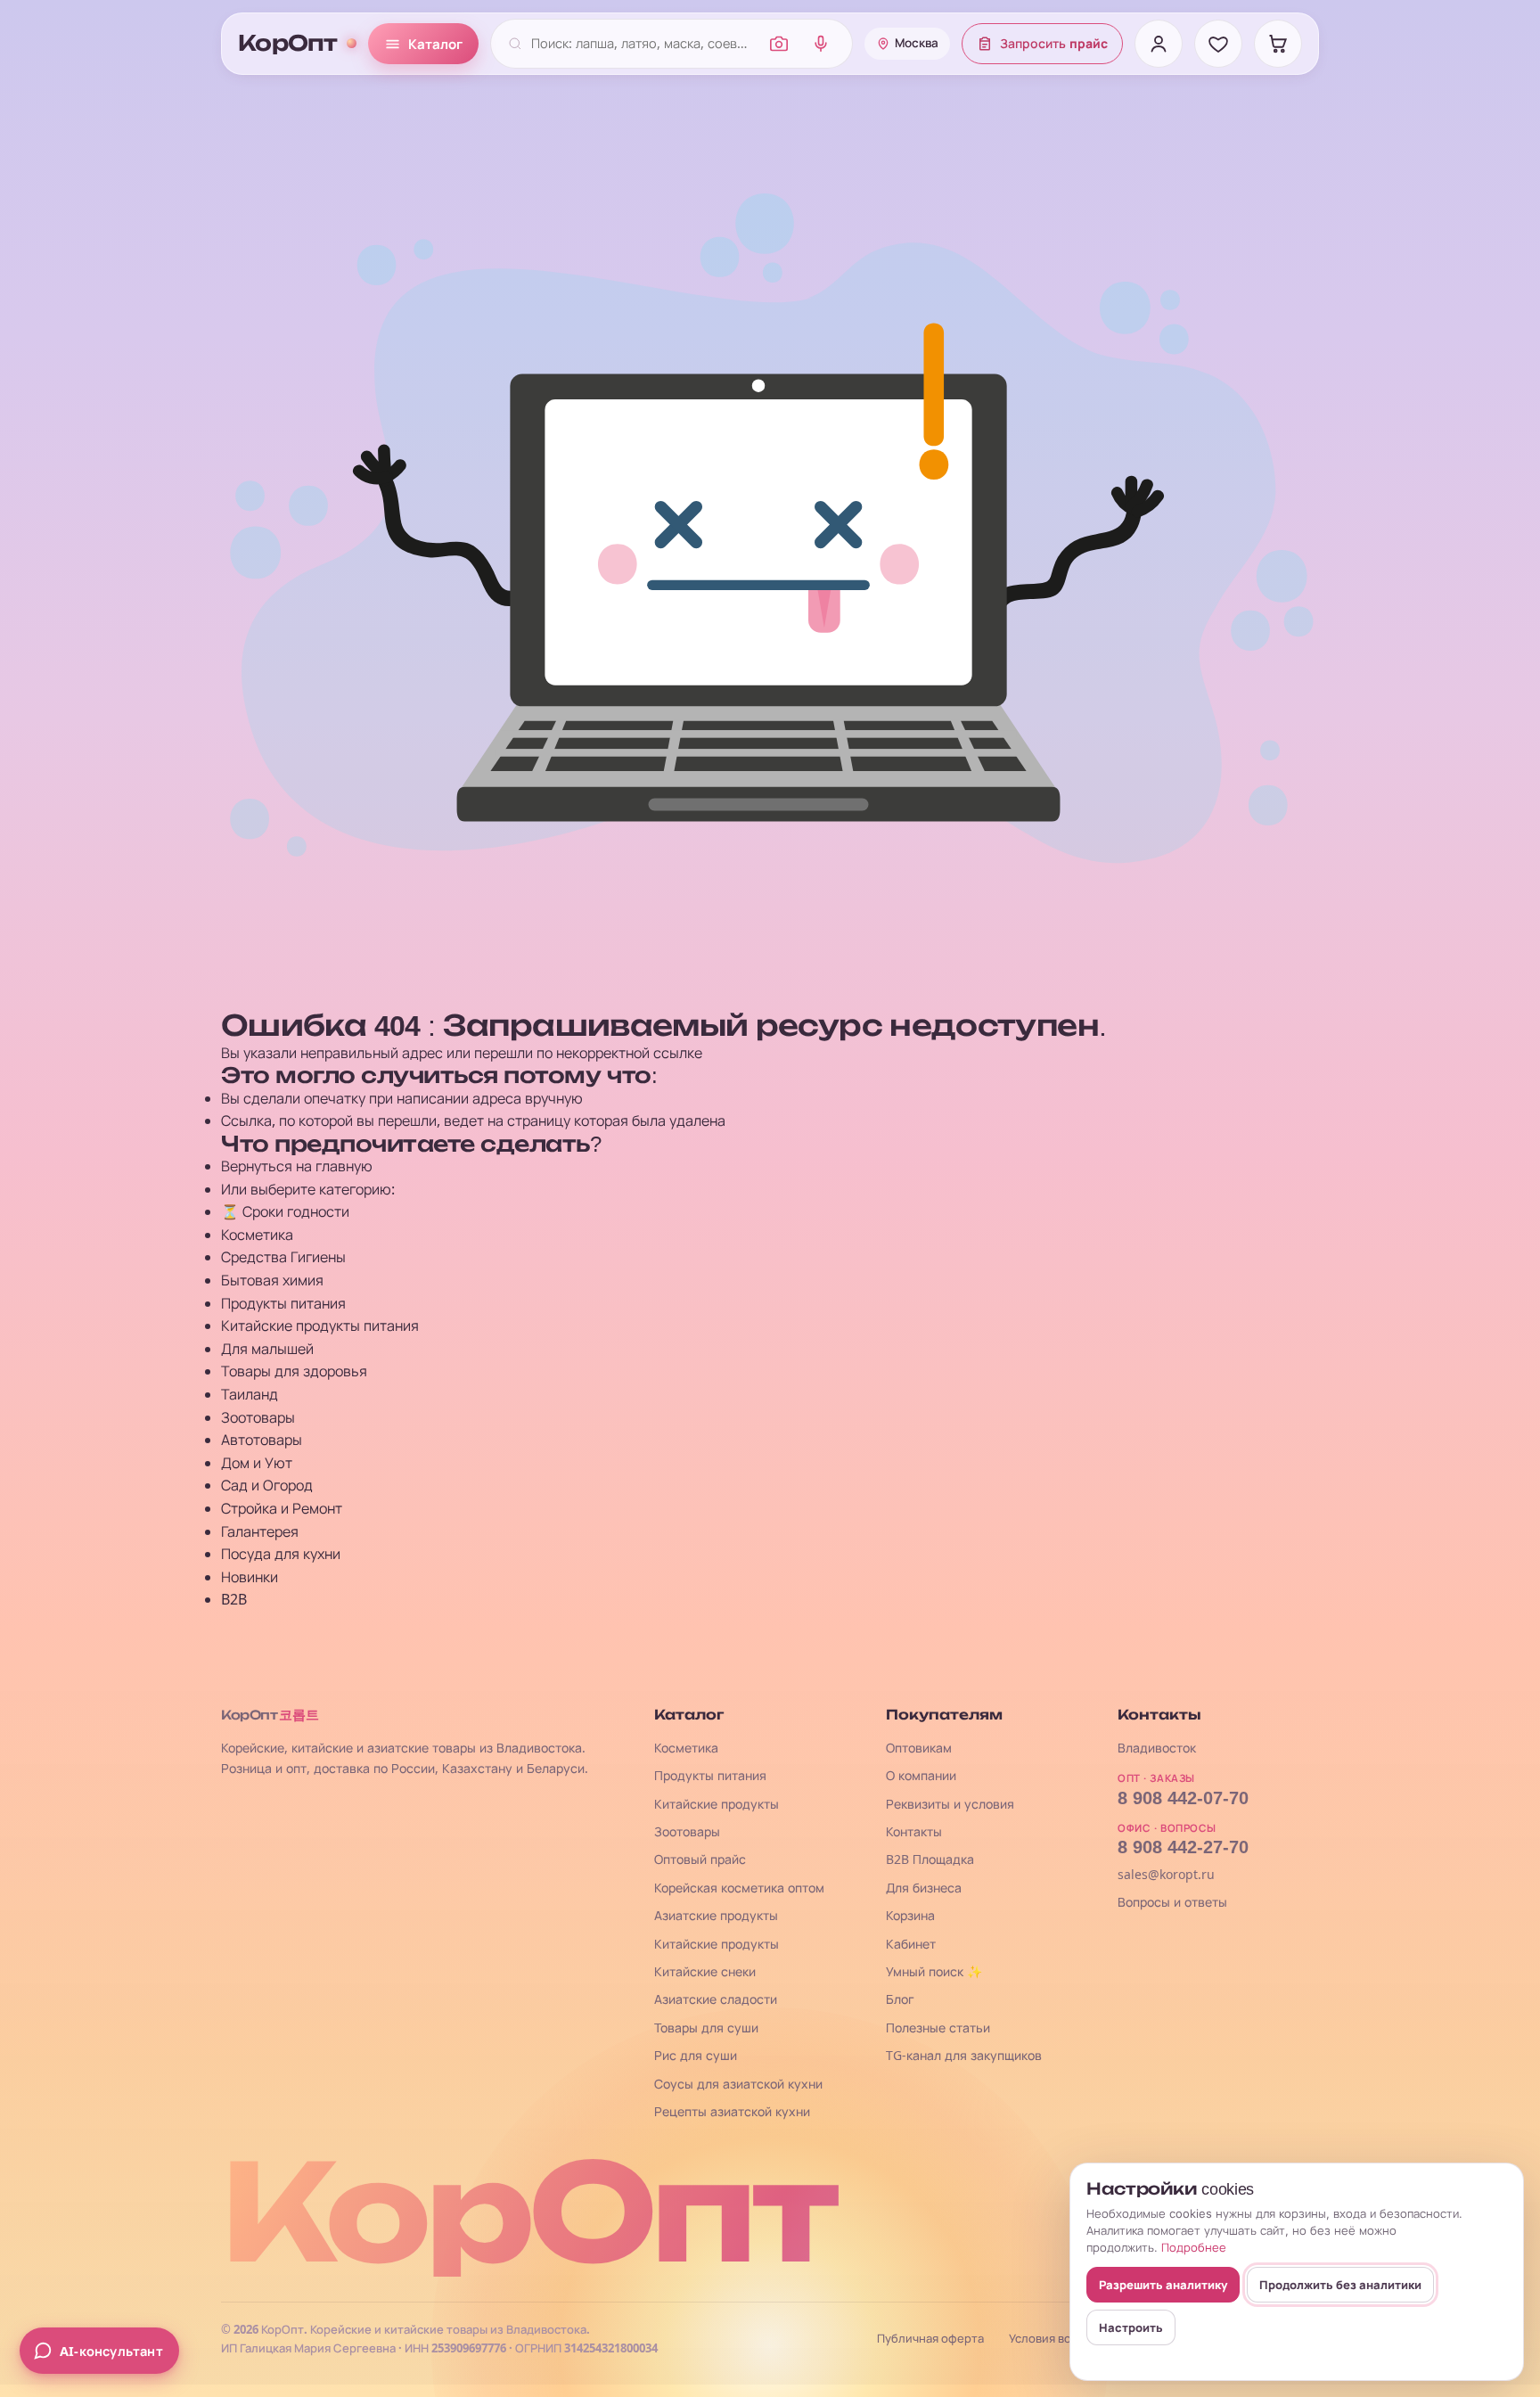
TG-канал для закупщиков (964, 2055)
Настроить (1131, 2327)
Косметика (257, 1235)
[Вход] (1159, 44)
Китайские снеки (705, 1971)
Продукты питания (283, 1303)
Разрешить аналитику (1163, 2285)
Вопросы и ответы (1172, 1902)
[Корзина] (1278, 44)
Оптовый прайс (700, 1859)
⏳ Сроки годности (285, 1211)
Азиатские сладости (716, 1999)
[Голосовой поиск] (821, 44)
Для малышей (267, 1349)
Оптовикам (919, 1748)
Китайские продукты (717, 1804)
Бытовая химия (272, 1280)
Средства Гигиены (283, 1257)
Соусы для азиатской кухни (738, 2084)
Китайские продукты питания (320, 1326)
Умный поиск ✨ (934, 1971)
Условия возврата (1059, 2339)
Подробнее (1194, 2247)
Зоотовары (258, 1417)
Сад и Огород (267, 1485)
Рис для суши (696, 2055)
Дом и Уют (257, 1463)
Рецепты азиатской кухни (732, 2111)
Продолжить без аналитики (1340, 2285)
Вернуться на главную (297, 1166)
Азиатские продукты (716, 1915)
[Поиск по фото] (779, 44)
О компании (921, 1775)
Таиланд (250, 1394)
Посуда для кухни (281, 1554)
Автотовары (262, 1440)
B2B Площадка (930, 1859)
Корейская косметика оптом (739, 1888)
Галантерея (260, 1531)
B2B (234, 1599)
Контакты (914, 1831)
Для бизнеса (924, 1888)
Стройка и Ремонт (282, 1508)
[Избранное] (1218, 44)
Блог (900, 1999)
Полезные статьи (938, 2028)
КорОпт (288, 44)
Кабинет (911, 1944)
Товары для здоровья (294, 1371)
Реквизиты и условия (950, 1804)
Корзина (910, 1915)
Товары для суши (706, 2028)
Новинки (250, 1577)
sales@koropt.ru (1166, 1874)
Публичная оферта (930, 2339)
